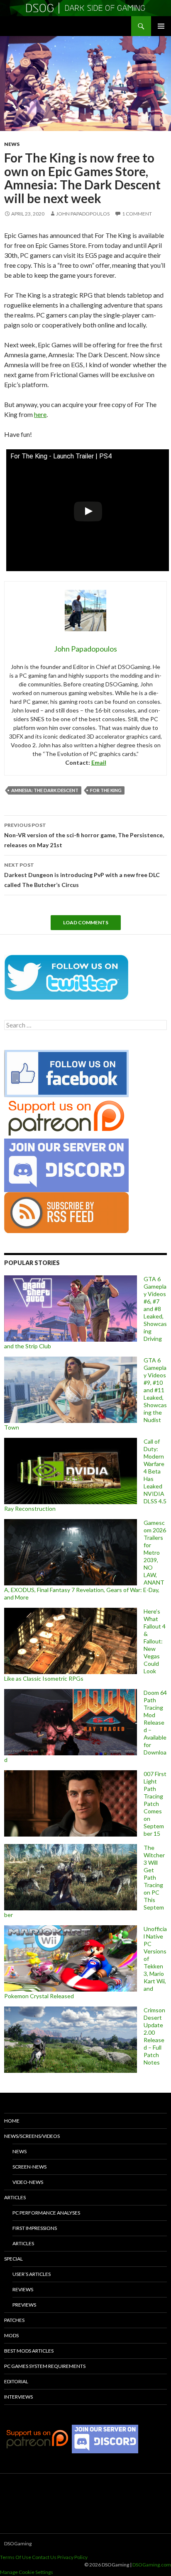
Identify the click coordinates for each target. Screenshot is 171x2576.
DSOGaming (18, 2543)
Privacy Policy (72, 2557)
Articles (15, 2197)
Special (13, 2259)
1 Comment (137, 214)
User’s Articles (32, 2274)
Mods (11, 2335)
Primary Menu (161, 26)
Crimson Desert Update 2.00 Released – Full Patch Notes (154, 2036)
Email (99, 762)
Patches (14, 2320)
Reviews (23, 2289)
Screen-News (29, 2167)
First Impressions (35, 2228)
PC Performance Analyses (46, 2213)
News (12, 144)
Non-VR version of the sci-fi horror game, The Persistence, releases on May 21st (84, 835)
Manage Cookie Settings (27, 2572)
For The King (106, 790)
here (40, 414)
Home (12, 2121)
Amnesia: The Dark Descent (45, 790)
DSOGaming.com (152, 2565)
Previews (24, 2305)
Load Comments (86, 922)
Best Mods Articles (29, 2351)
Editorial (16, 2381)
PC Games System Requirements (45, 2366)
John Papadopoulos (83, 214)
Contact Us (44, 2557)
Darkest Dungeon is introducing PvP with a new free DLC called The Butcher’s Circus (82, 875)
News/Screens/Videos (32, 2136)
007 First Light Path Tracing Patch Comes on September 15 (155, 1804)
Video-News (28, 2182)
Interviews (18, 2397)
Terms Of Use (16, 2557)
